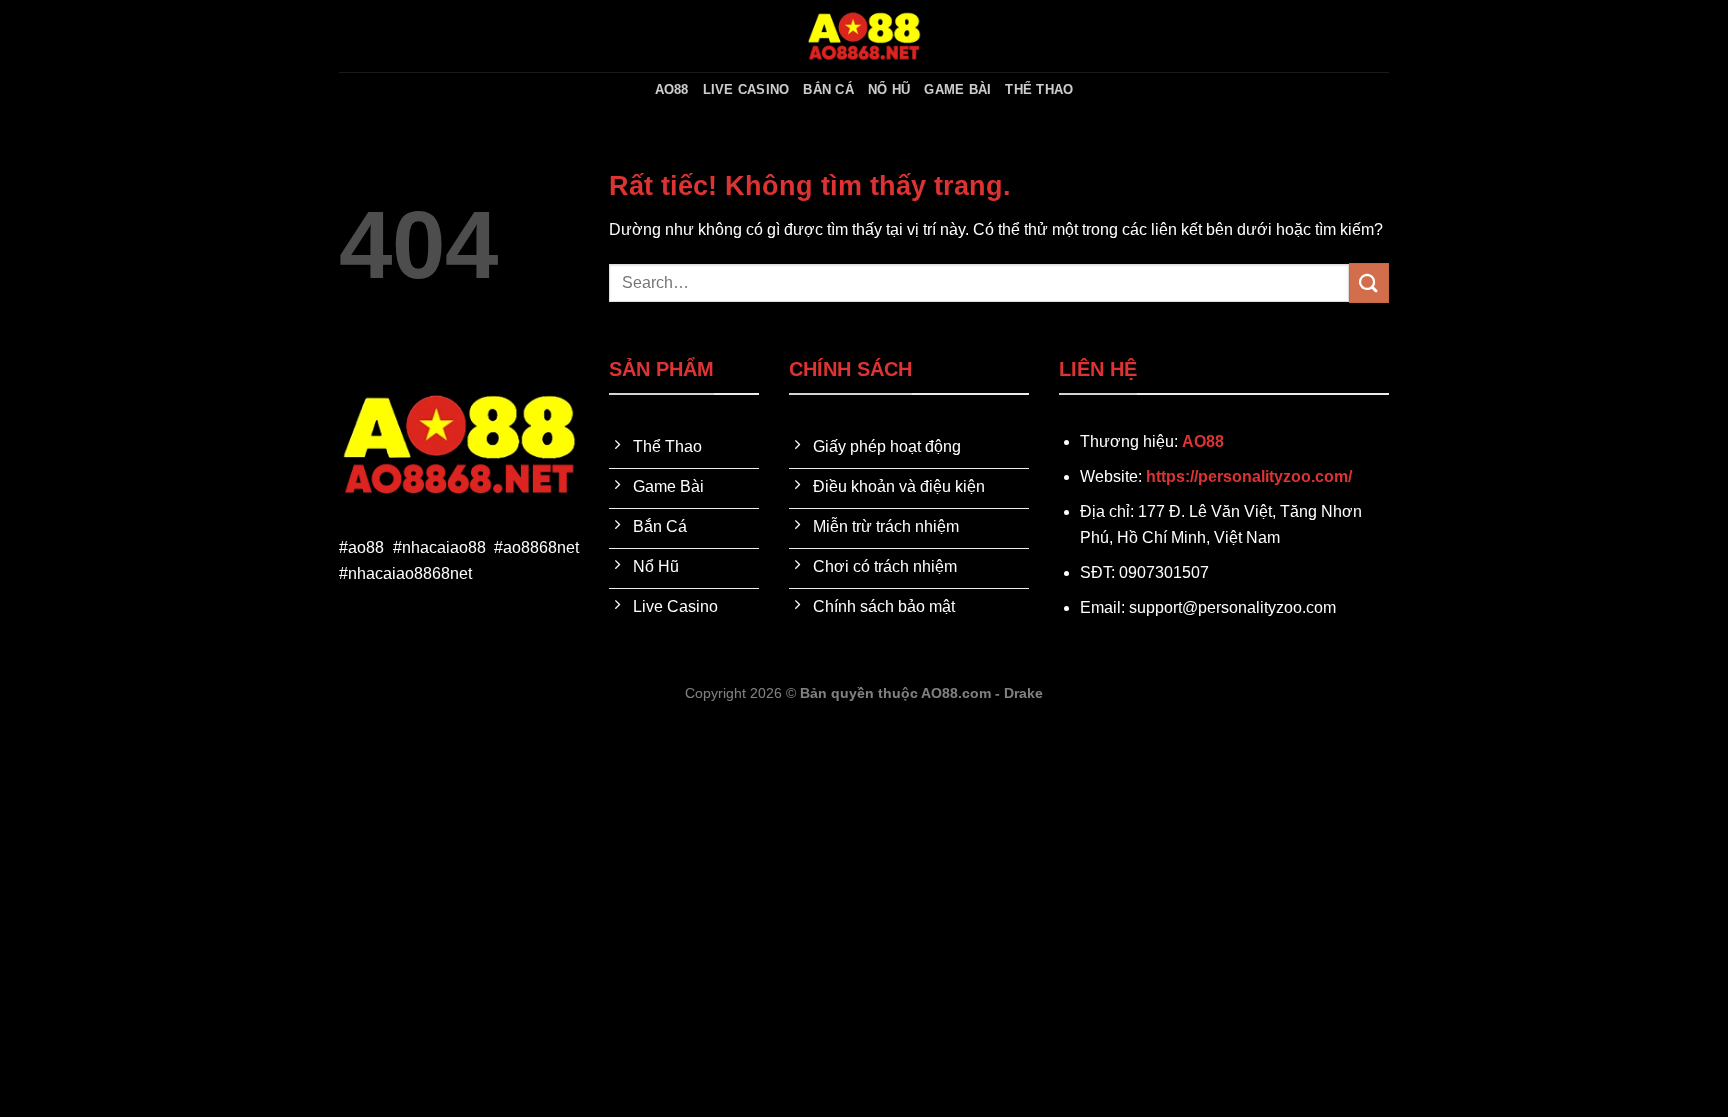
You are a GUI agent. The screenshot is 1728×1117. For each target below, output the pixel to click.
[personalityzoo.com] (864, 36)
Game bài (957, 89)
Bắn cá (828, 89)
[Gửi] (1369, 282)
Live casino (746, 89)
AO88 (672, 89)
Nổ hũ (889, 89)
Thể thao (1039, 89)
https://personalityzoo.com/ (1249, 476)
